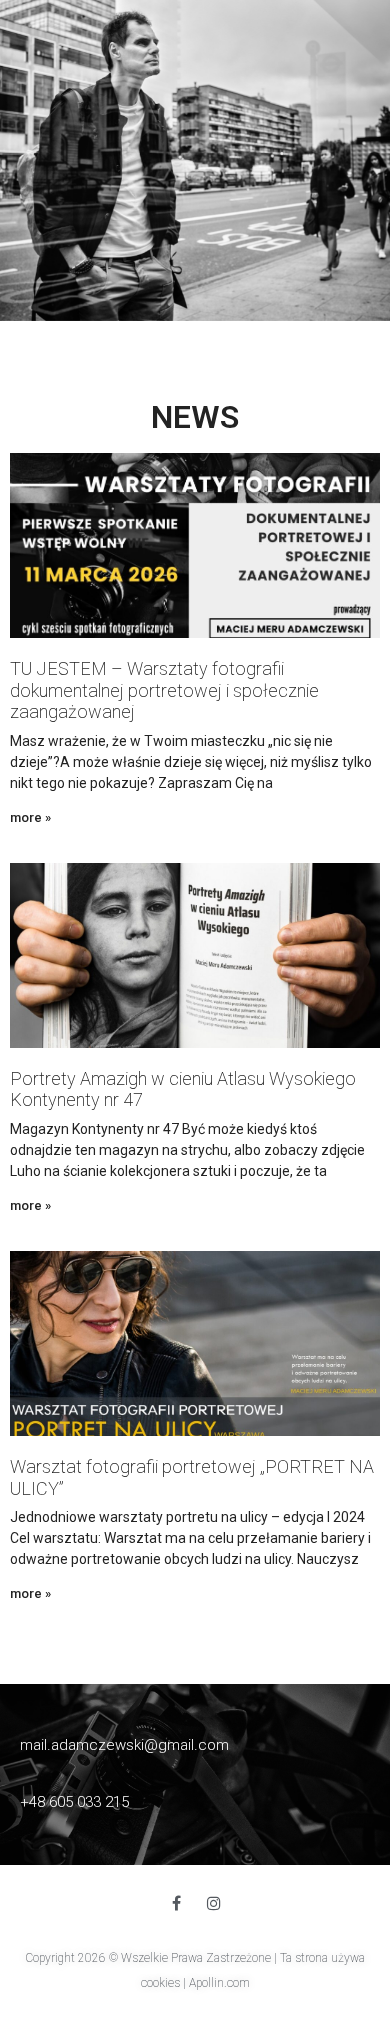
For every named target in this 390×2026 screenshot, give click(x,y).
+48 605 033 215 (74, 1802)
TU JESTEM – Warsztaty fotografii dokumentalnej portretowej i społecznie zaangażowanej (164, 690)
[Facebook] (176, 1903)
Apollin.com (219, 1983)
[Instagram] (214, 1903)
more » (30, 817)
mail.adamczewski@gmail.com (124, 1745)
